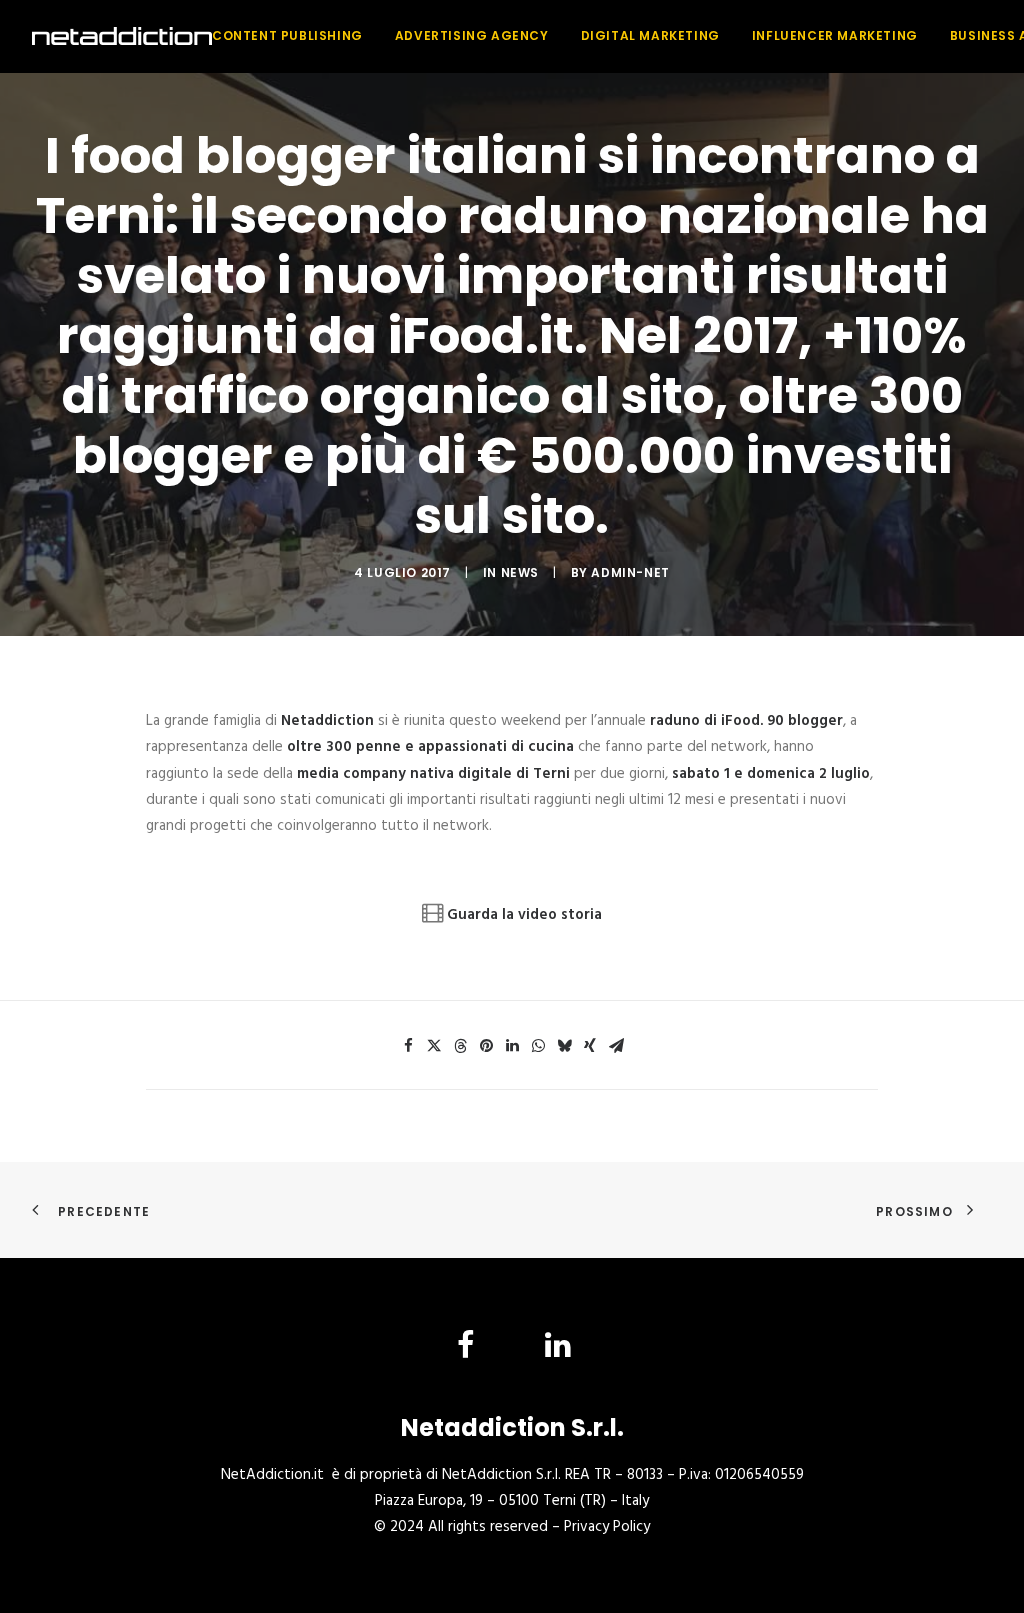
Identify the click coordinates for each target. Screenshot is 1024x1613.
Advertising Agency (472, 35)
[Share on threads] (460, 1046)
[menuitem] (294, 36)
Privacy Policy (607, 1527)
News (520, 572)
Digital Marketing (650, 35)
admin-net (630, 572)
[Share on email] (616, 1046)
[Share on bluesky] (564, 1046)
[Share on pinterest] (486, 1046)
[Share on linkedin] (512, 1046)
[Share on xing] (590, 1046)
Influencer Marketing (835, 35)
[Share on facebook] (408, 1046)
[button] (466, 1354)
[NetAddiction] (122, 36)
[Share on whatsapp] (538, 1046)
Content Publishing (287, 35)
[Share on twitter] (434, 1046)
